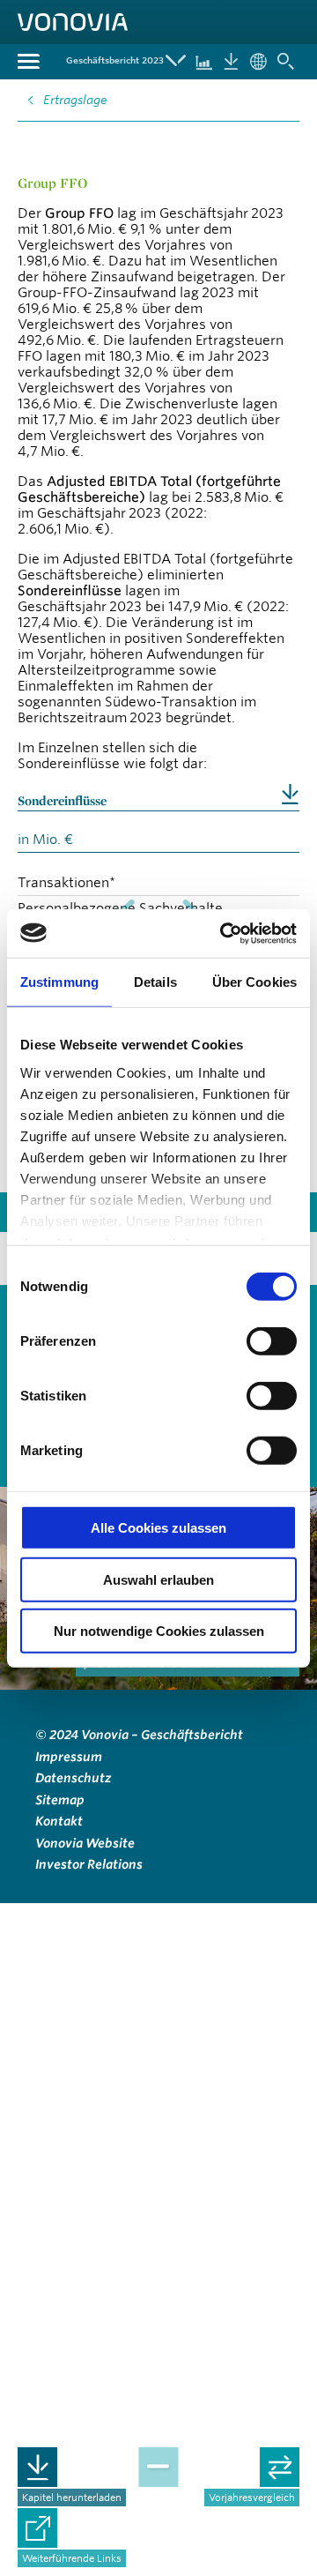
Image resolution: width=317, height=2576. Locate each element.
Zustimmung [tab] (59, 982)
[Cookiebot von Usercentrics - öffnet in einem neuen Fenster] (224, 933)
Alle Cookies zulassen (158, 1528)
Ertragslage (75, 100)
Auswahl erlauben (158, 1579)
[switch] (272, 1341)
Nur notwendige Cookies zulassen (159, 1631)
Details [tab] (155, 982)
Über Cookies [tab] (254, 982)
